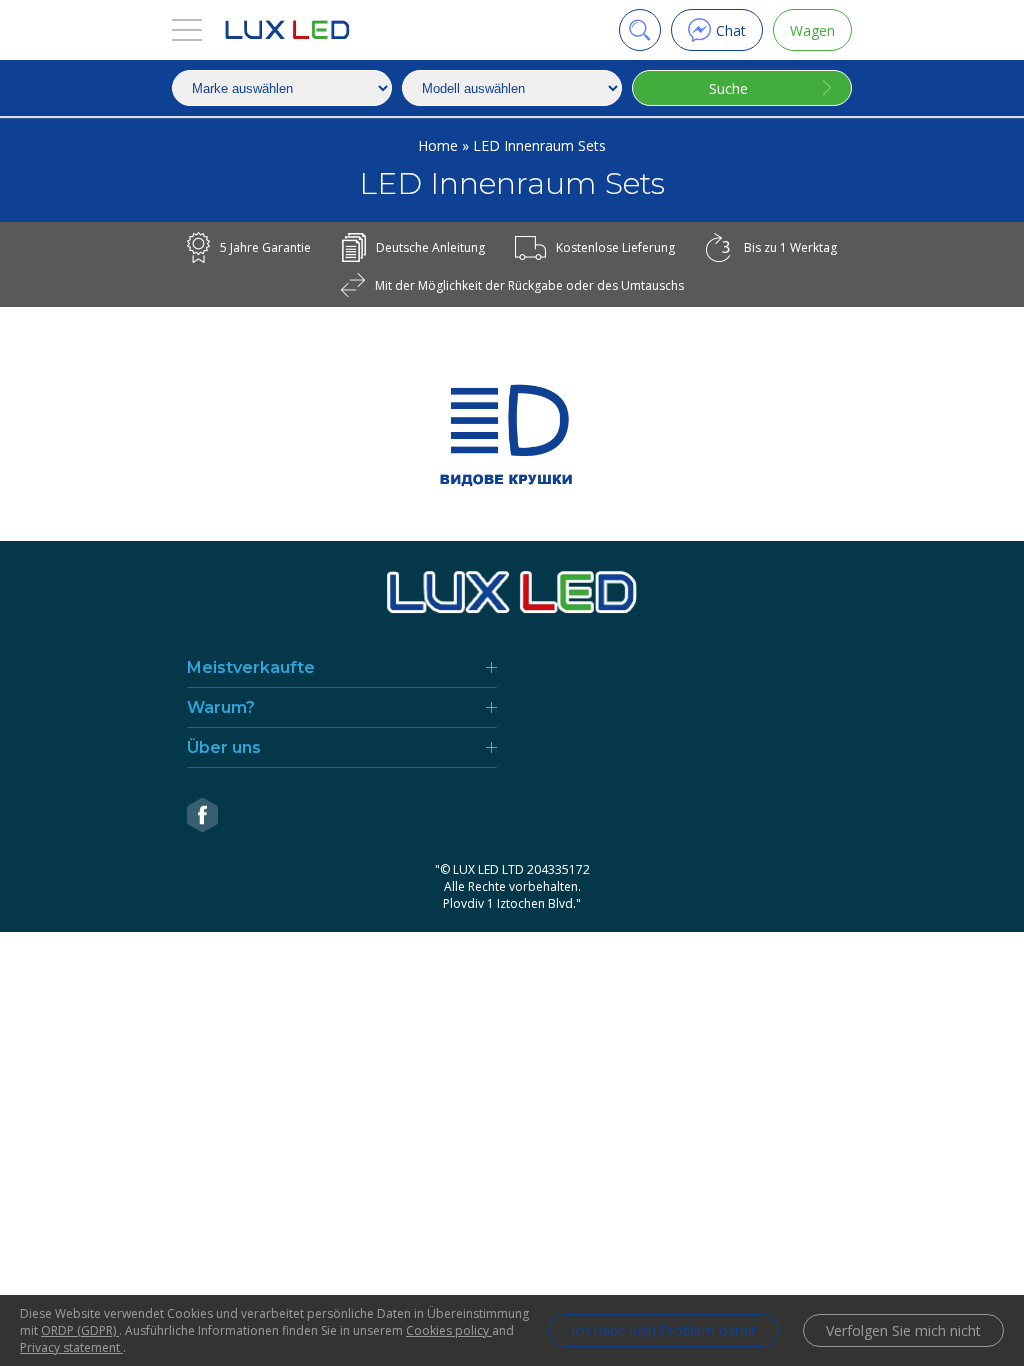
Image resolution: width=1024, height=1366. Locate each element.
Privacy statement (71, 1347)
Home (440, 145)
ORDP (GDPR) (80, 1330)
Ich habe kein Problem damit (663, 1330)
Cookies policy (449, 1330)
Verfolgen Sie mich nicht (903, 1330)
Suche (728, 88)
